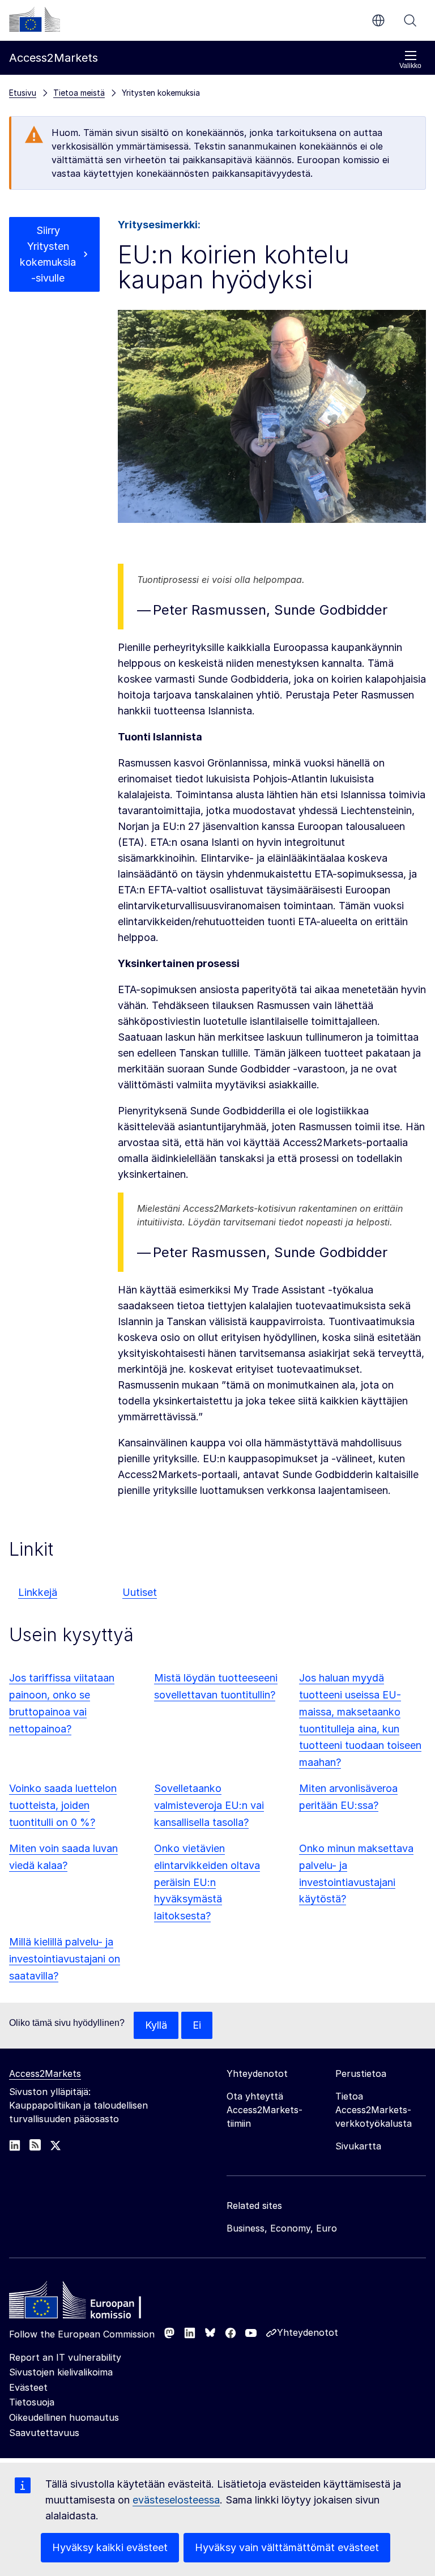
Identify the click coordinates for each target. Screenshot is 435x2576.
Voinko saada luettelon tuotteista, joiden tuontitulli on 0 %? (63, 1805)
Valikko (410, 66)
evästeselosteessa (176, 2500)
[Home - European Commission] (91, 2303)
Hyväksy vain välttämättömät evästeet (287, 2547)
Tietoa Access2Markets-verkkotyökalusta (374, 2110)
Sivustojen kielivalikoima (61, 2372)
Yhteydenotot (308, 2332)
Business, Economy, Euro (282, 2228)
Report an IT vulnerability (65, 2357)
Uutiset (140, 1592)
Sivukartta (358, 2146)
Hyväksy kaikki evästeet (110, 2547)
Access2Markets (45, 2073)
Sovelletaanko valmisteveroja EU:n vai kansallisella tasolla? (209, 1805)
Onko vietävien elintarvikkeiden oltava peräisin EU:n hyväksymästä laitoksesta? (207, 1882)
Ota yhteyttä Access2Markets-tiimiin (265, 2110)
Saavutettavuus (44, 2433)
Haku (410, 20)
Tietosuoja (32, 2402)
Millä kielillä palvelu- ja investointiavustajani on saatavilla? (65, 1959)
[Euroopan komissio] (35, 19)
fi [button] (378, 20)
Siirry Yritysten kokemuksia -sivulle (48, 254)
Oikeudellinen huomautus (64, 2417)
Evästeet (28, 2387)
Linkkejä (38, 1592)
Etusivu (23, 93)
